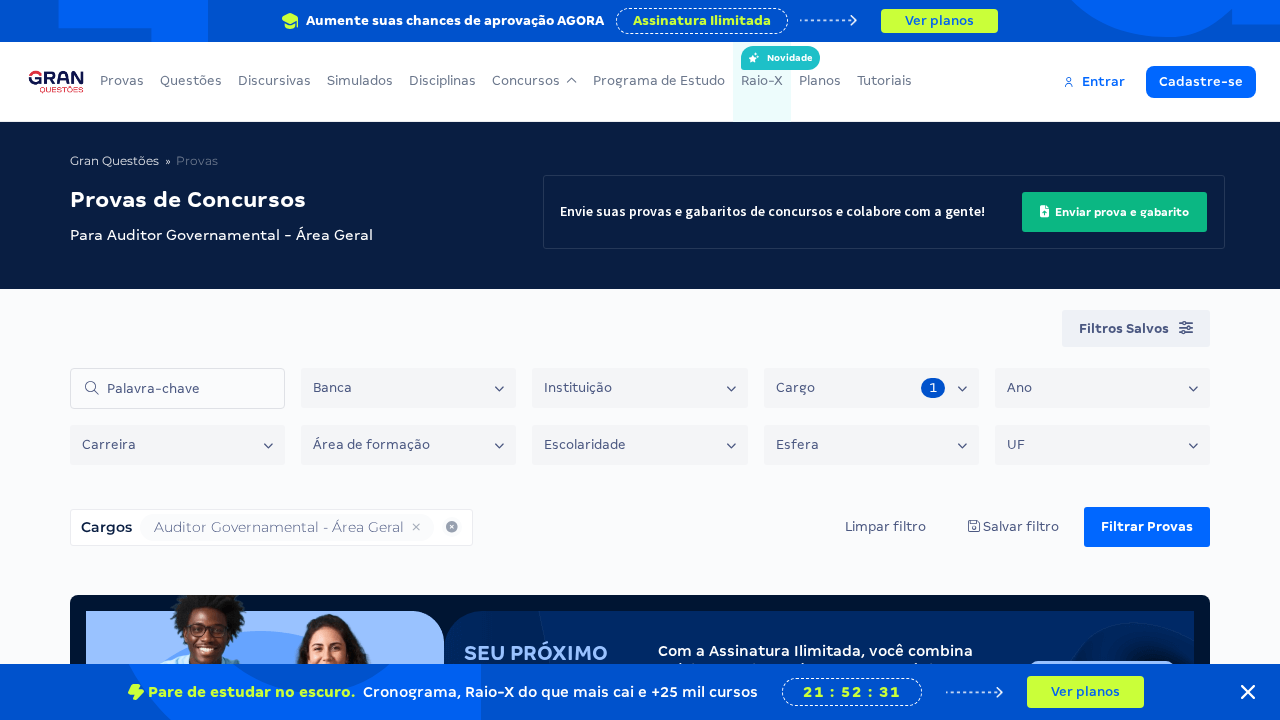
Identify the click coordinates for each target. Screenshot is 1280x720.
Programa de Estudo (659, 80)
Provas (122, 80)
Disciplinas (442, 80)
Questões (191, 80)
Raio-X (762, 70)
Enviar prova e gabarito (1120, 212)
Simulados (360, 80)
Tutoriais (884, 80)
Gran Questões (114, 160)
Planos (820, 80)
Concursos (526, 80)
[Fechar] (1248, 692)
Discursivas (274, 80)
